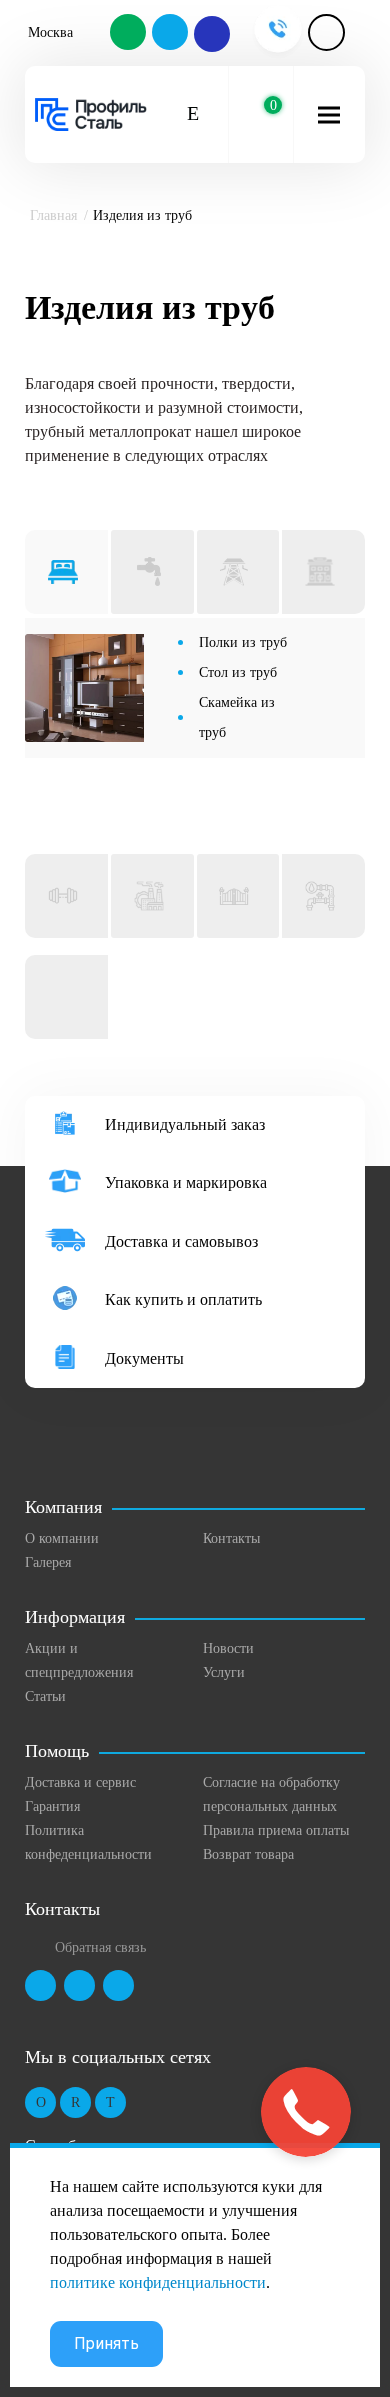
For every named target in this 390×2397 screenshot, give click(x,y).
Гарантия (52, 1806)
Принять (106, 2343)
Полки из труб (243, 642)
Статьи (45, 1696)
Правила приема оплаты (276, 1830)
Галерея (48, 1562)
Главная (53, 215)
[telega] (171, 33)
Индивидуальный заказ (185, 1124)
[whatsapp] (129, 33)
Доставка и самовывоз (181, 1241)
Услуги (224, 1672)
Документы (144, 1358)
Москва (50, 32)
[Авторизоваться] (326, 32)
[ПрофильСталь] (91, 115)
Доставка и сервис (80, 1782)
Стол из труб (238, 672)
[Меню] (329, 114)
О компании (62, 1538)
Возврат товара (248, 1854)
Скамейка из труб (237, 717)
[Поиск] (193, 114)
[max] (211, 33)
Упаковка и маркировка (186, 1182)
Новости (228, 1648)
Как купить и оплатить (183, 1299)
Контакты (231, 1538)
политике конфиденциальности (158, 2282)
